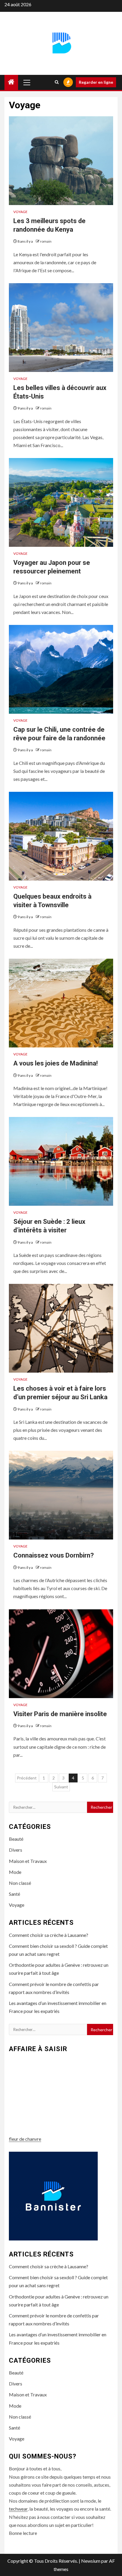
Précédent (27, 1778)
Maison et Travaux (28, 1861)
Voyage (20, 212)
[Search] (57, 82)
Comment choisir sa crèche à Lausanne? (49, 1935)
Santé (15, 1894)
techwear (18, 2509)
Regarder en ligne (96, 82)
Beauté (16, 1839)
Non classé (20, 1883)
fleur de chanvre (25, 2139)
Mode (15, 1872)
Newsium (91, 2561)
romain (46, 241)
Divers (16, 1850)
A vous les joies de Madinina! (56, 1063)
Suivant (61, 1787)
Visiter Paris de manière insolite (60, 1714)
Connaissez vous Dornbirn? (54, 1555)
